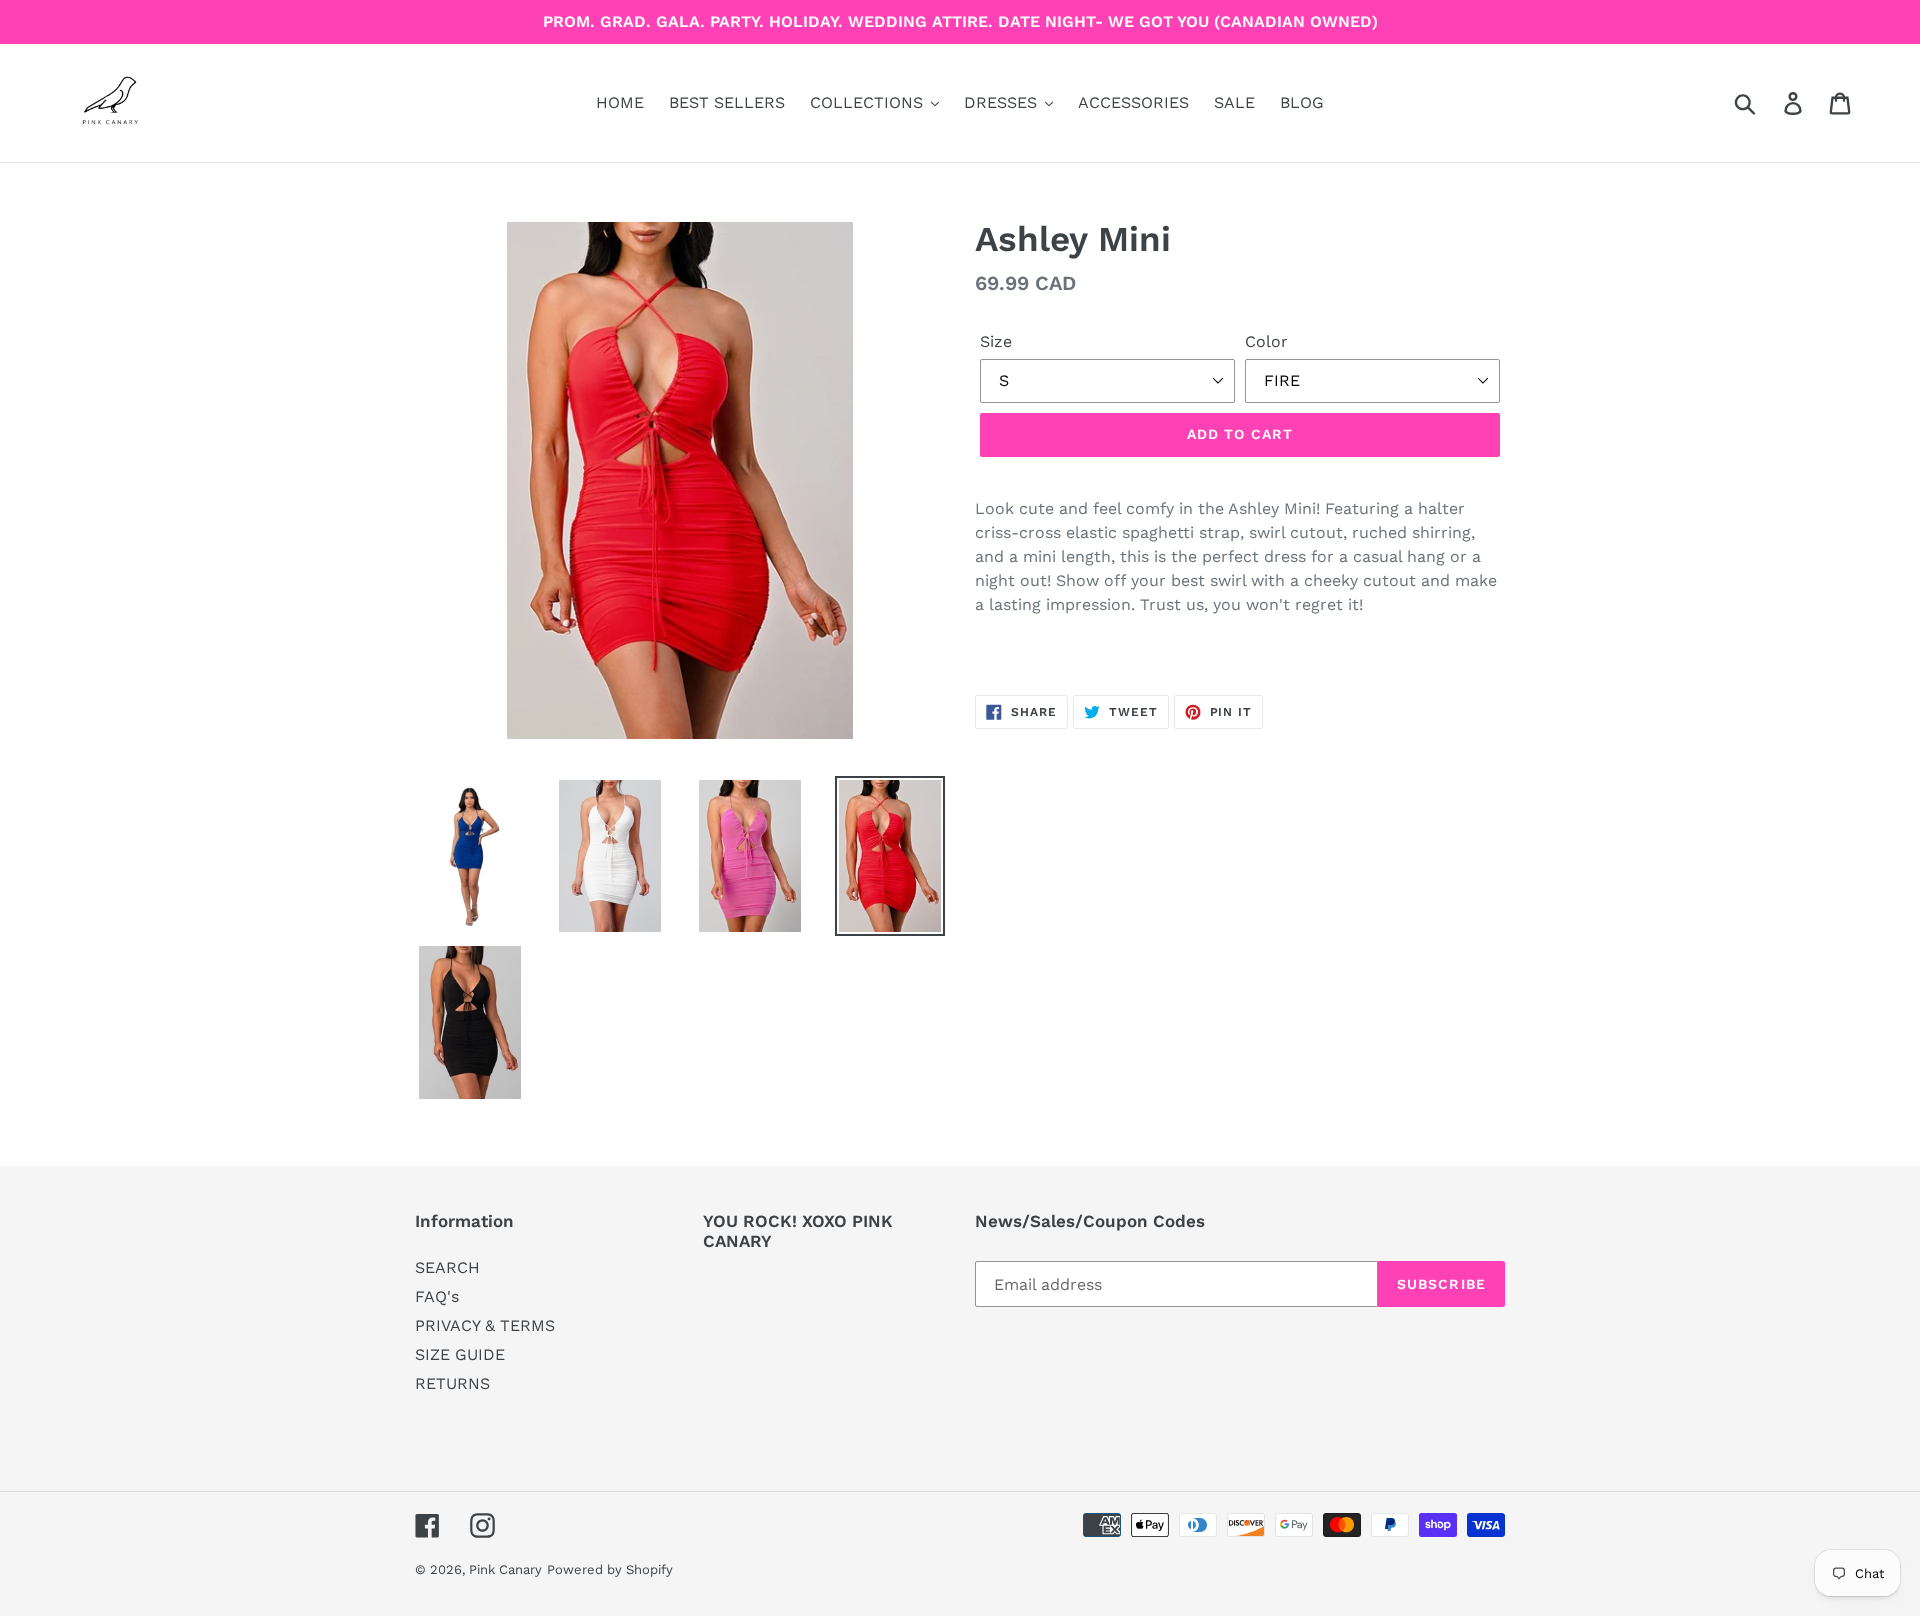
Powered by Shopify (610, 1569)
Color (1266, 341)
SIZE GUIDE (460, 1354)
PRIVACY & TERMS (485, 1325)
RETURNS (452, 1383)
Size (996, 341)
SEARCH (447, 1267)
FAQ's (437, 1296)
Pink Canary (505, 1569)
